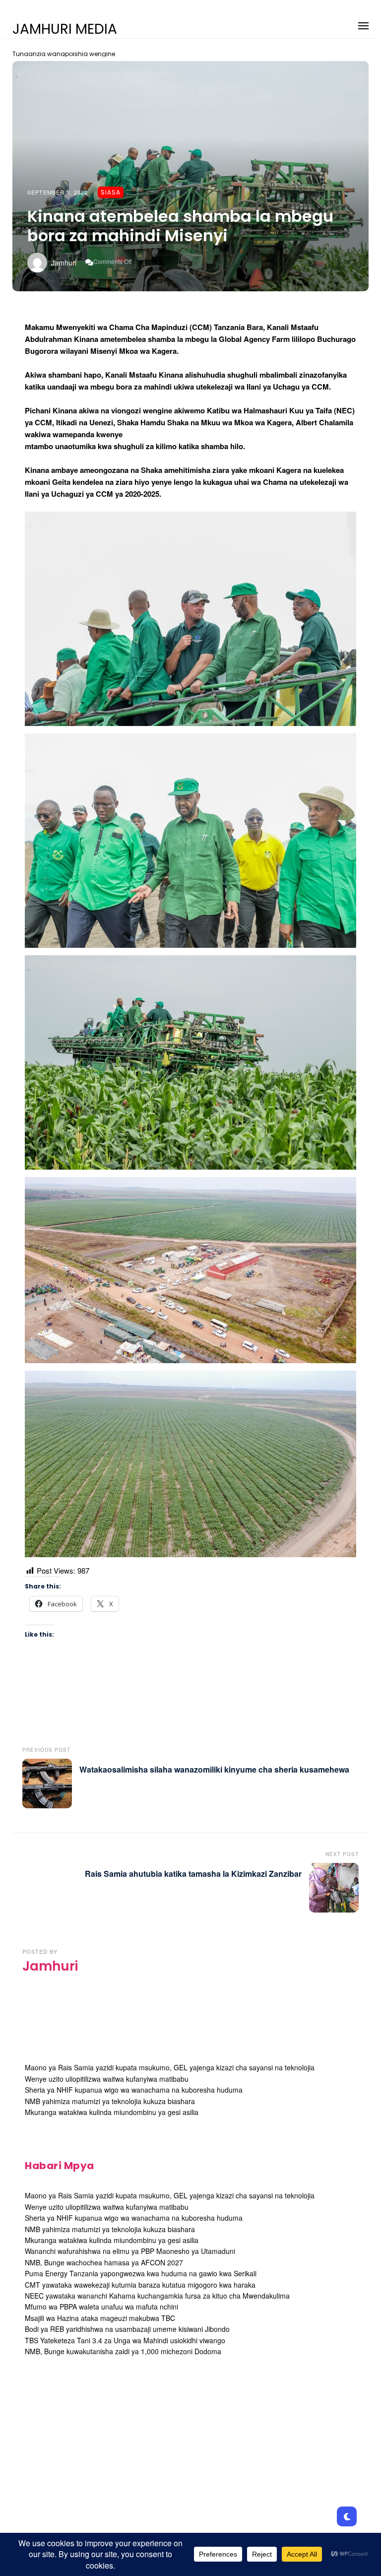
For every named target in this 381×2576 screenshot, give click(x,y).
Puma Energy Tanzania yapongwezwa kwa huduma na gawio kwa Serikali (141, 2273)
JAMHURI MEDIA (65, 29)
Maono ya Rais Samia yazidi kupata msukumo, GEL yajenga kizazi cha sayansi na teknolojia (170, 2067)
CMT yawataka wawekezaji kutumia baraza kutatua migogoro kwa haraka (140, 2285)
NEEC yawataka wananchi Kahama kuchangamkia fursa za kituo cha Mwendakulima (157, 2296)
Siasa (111, 192)
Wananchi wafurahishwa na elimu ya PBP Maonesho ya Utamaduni (130, 2251)
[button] (363, 24)
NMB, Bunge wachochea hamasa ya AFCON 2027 (104, 2262)
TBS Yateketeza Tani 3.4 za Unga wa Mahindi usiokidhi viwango (125, 2340)
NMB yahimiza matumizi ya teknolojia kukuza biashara (110, 2101)
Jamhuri (64, 263)
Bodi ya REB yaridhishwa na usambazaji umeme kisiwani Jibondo (127, 2329)
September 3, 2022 (58, 192)
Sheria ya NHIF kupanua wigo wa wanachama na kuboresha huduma (134, 2090)
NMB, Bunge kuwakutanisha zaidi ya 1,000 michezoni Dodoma (123, 2351)
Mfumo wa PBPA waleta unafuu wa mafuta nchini (101, 2307)
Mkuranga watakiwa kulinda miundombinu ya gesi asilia (112, 2112)
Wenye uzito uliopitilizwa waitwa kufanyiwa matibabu (107, 2079)
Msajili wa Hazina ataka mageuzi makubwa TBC (100, 2318)
